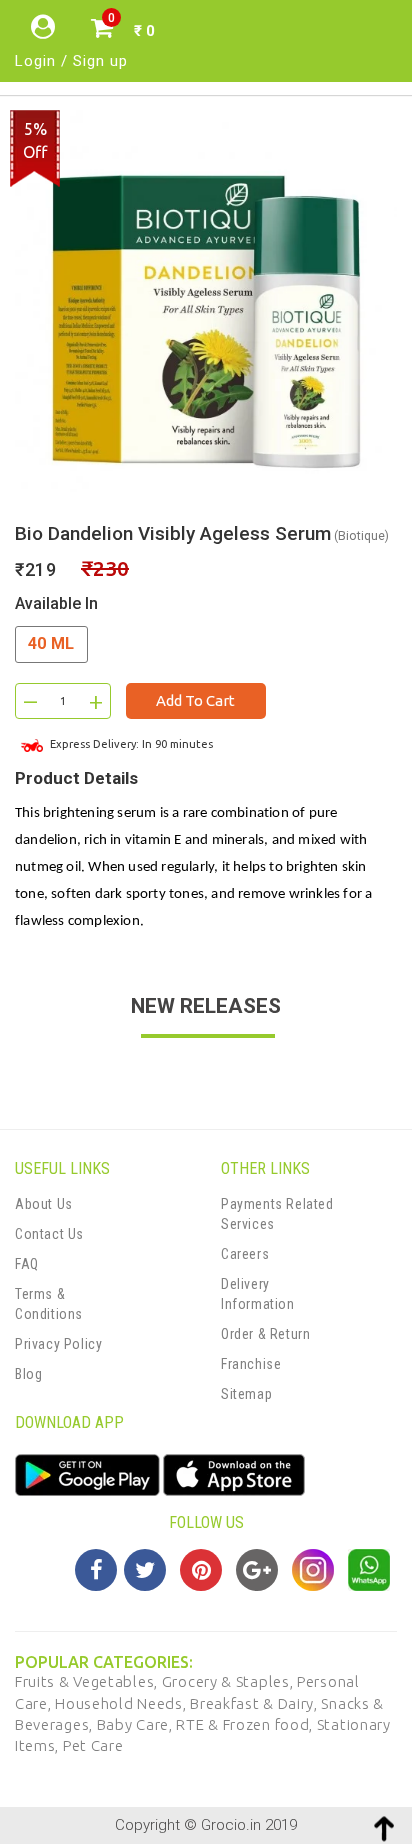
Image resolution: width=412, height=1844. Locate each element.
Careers (245, 1254)
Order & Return (265, 1334)
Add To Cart (195, 700)
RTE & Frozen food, (246, 1724)
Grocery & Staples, (229, 1681)
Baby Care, (137, 1724)
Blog (28, 1374)
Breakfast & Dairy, (255, 1703)
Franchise (251, 1364)
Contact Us (49, 1234)
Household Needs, (122, 1703)
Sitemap (246, 1394)
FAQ (27, 1264)
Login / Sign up (71, 61)
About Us (44, 1204)
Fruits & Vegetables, (88, 1681)
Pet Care (93, 1745)
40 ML (51, 643)
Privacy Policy (58, 1344)
